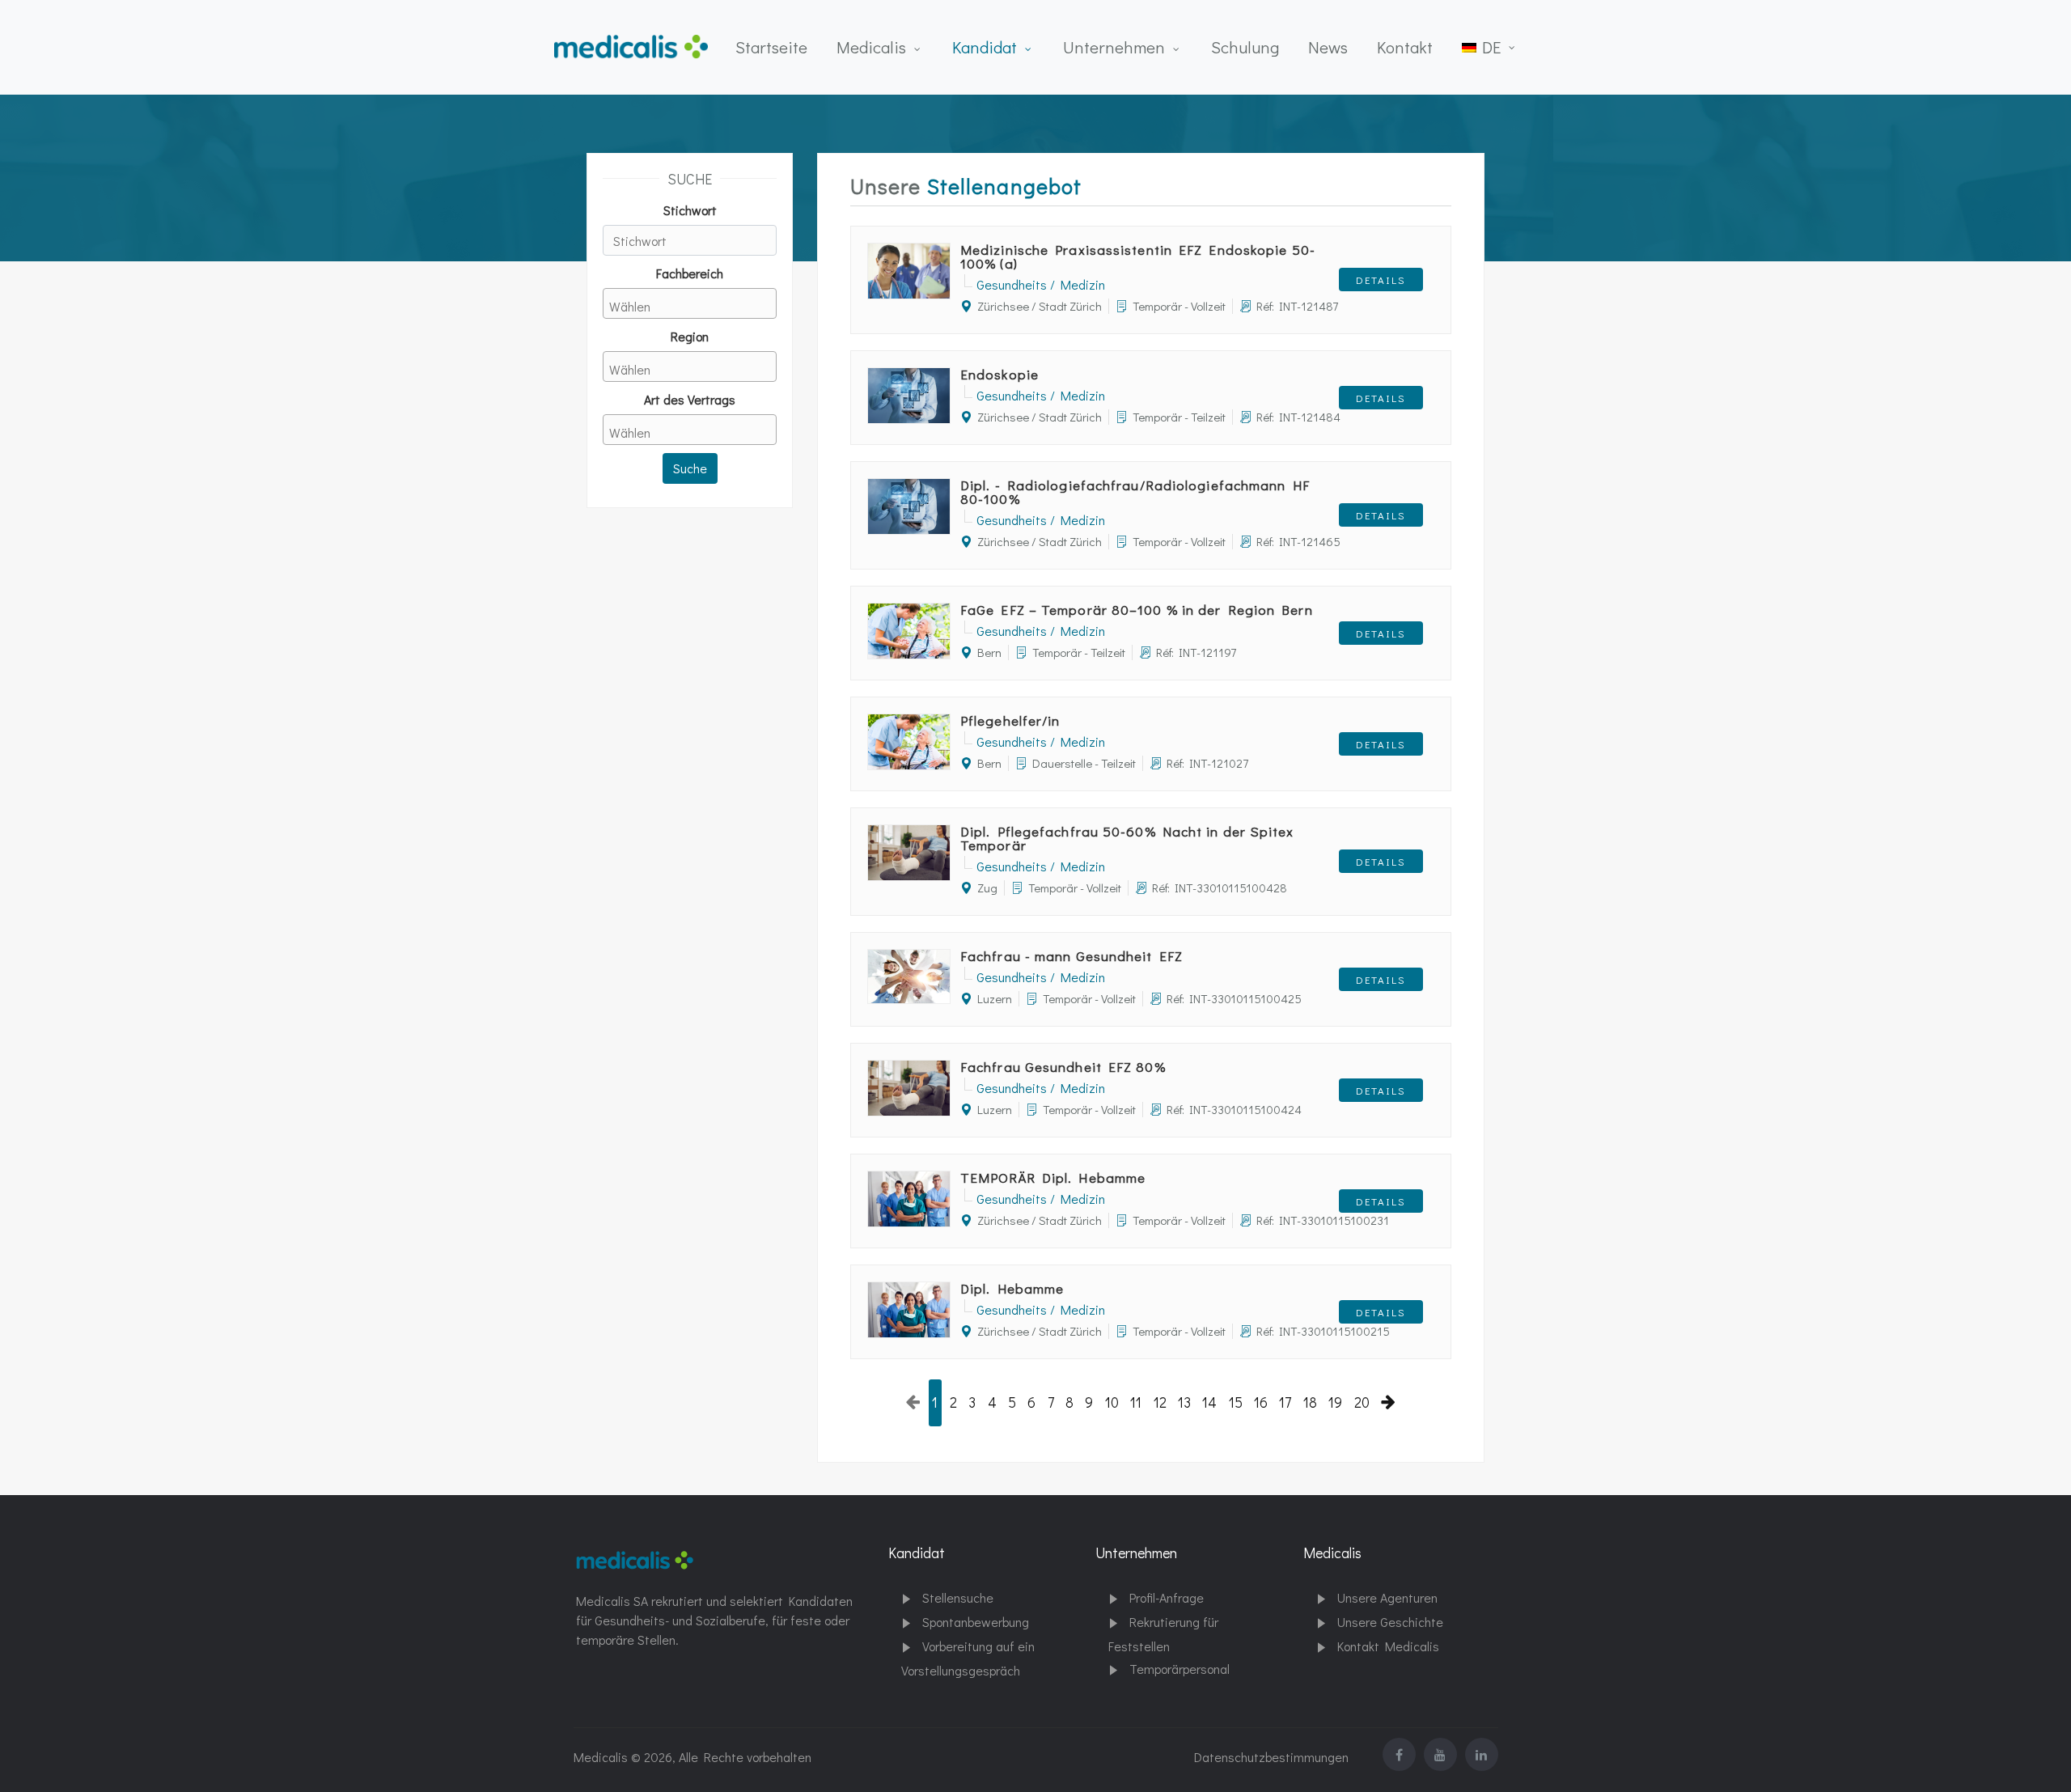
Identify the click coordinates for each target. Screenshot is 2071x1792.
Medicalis (871, 47)
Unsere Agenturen (1387, 1597)
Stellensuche (958, 1597)
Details (1381, 280)
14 (1209, 1402)
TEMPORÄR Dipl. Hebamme (1053, 1178)
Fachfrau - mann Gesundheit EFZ (1071, 956)
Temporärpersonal (1179, 1669)
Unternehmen (1114, 47)
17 (1285, 1402)
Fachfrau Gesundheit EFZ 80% (1063, 1067)
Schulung (1245, 47)
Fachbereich (690, 273)
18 (1310, 1402)
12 (1160, 1402)
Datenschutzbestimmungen (1271, 1757)
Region (690, 336)
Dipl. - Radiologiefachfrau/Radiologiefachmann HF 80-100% (1135, 492)
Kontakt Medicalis (1388, 1646)
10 (1112, 1402)
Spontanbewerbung (976, 1622)
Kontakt (1405, 47)
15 (1236, 1402)
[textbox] (694, 306)
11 (1136, 1402)
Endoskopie (1000, 374)
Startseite (771, 47)
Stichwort (690, 210)
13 (1184, 1402)
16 (1261, 1402)
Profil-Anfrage (1167, 1597)
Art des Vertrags (690, 399)
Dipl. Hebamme (1012, 1288)
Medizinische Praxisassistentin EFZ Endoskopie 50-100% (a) (1138, 256)
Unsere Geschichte (1390, 1622)
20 (1362, 1402)
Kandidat (985, 47)
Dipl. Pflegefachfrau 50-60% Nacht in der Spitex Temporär (1127, 838)
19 (1335, 1402)
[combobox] (690, 303)
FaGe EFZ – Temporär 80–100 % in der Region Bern (1137, 610)
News (1328, 47)
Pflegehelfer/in (1010, 720)
